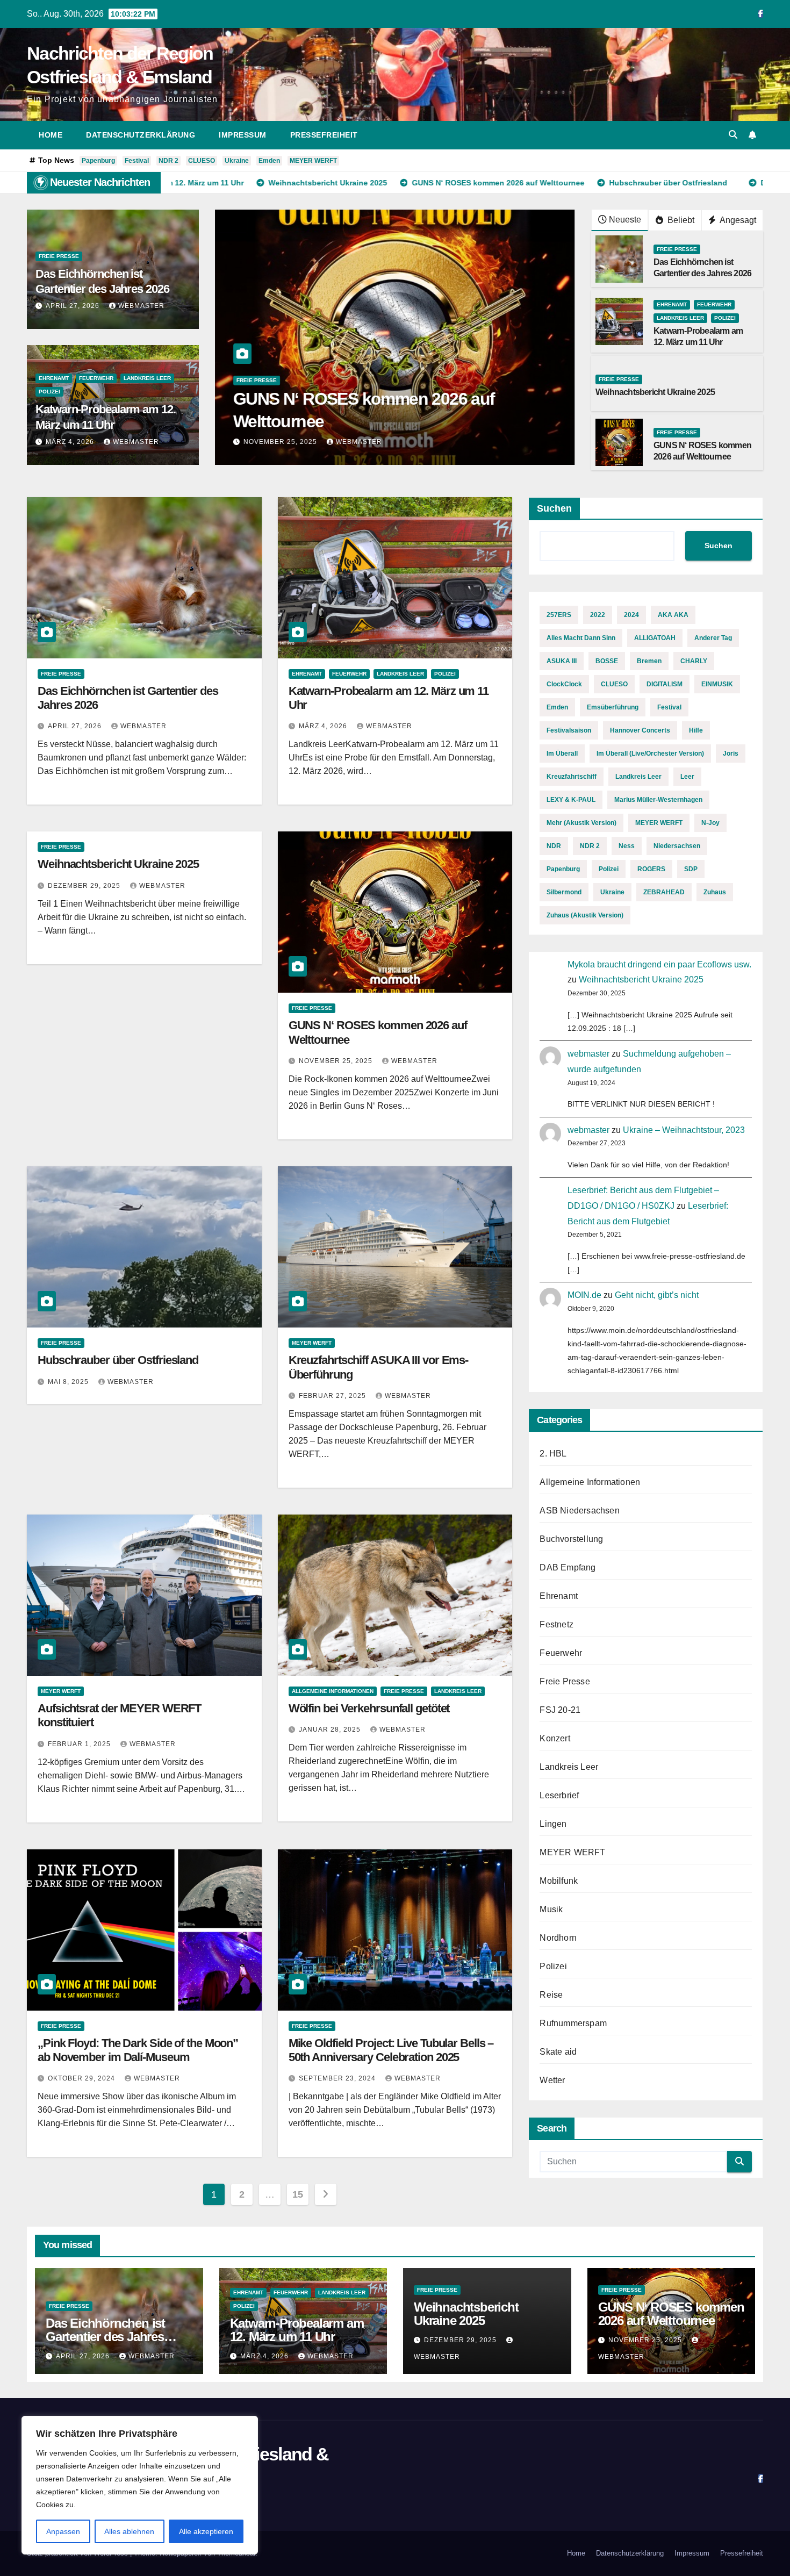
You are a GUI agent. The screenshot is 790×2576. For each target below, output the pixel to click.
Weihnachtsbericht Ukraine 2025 (655, 392)
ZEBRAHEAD (664, 892)
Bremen (649, 661)
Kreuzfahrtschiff (572, 777)
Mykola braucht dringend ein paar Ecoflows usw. (659, 964)
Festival (137, 161)
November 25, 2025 (337, 1061)
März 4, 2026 (71, 442)
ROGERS (651, 869)
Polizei (49, 392)
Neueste (625, 220)
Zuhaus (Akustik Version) (585, 915)
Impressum (243, 135)
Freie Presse (59, 256)
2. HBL (553, 1454)
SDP (691, 869)
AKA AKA (673, 615)
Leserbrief (559, 1795)
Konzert (555, 1738)
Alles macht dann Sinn (581, 638)
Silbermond (564, 892)
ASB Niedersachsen (579, 1511)
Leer (687, 777)
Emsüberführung (613, 707)
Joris (731, 754)
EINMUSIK (717, 684)
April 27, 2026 (74, 306)
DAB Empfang (568, 1567)
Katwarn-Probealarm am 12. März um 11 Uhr (297, 2330)
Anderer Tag (713, 638)
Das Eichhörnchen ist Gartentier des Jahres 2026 (105, 2337)
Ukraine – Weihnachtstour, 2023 (684, 1130)
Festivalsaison (569, 730)
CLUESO (202, 161)
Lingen (553, 1824)
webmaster (141, 306)
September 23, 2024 (338, 2078)
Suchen (554, 508)
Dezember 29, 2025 (85, 886)
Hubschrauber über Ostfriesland (354, 421)
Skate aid (558, 2052)
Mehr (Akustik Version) (581, 823)
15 (297, 2194)
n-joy (710, 823)
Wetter (552, 2080)
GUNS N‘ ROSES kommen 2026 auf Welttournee (671, 2314)
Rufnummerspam (573, 2023)
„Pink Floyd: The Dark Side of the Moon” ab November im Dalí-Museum (138, 2050)
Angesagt (737, 220)
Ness (627, 846)
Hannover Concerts (640, 730)
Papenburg (98, 161)
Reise (551, 1995)
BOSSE (607, 661)
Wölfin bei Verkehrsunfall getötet (369, 1708)
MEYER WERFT (313, 161)
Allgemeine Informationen (333, 1691)
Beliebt (680, 220)
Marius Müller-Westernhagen (658, 800)
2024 (631, 615)
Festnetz (556, 1624)
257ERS (559, 615)
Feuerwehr (96, 378)
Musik (551, 1909)
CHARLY (694, 661)
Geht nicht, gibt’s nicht (657, 1295)
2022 (598, 615)
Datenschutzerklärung (141, 135)
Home (51, 135)
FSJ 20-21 (560, 1710)
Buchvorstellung (571, 1539)
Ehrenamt (54, 378)
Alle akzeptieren (206, 2531)
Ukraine (237, 161)
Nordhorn (558, 1938)
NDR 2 (168, 161)
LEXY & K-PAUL (571, 800)
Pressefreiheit (324, 135)
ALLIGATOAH (655, 638)
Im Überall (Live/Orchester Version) (650, 754)
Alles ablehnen (129, 2531)
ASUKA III (562, 661)
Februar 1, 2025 (80, 1744)
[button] (733, 135)
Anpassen (63, 2531)
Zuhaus (715, 892)
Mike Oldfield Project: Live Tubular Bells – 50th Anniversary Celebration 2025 (391, 2050)
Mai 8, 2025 (265, 442)
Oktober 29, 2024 (82, 2078)
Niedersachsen (677, 846)
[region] (140, 2485)
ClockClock (564, 684)
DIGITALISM (665, 684)
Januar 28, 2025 (331, 1730)
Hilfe (696, 730)
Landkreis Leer (147, 378)
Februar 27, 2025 (333, 1396)
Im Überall (562, 754)
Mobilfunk (559, 1881)
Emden (269, 161)
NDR (554, 846)
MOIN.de (584, 1295)
